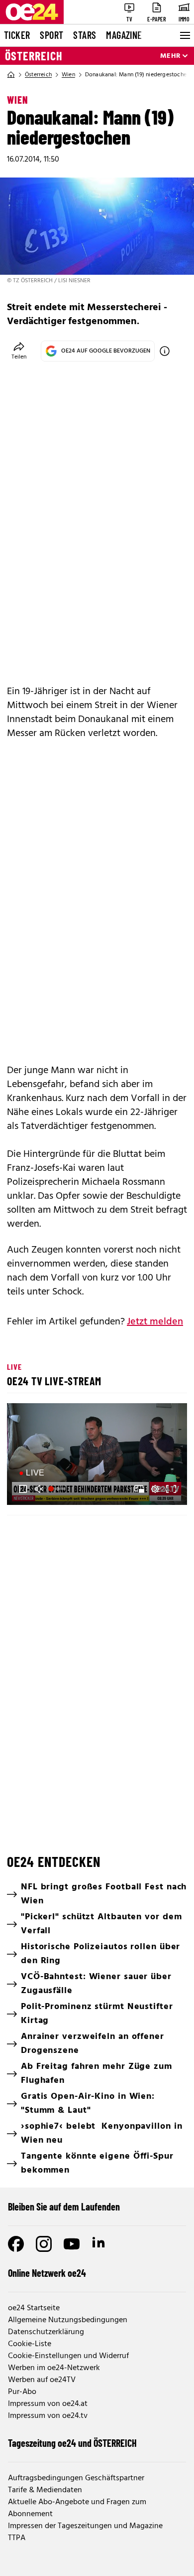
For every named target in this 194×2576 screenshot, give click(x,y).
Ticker (17, 35)
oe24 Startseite (34, 2308)
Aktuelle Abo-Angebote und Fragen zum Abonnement (77, 2508)
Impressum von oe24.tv (48, 2416)
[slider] (58, 1489)
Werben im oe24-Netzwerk (54, 2368)
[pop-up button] (155, 1489)
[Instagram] (44, 2244)
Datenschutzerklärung (46, 2332)
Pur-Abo (22, 2392)
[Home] (11, 75)
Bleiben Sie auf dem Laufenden (64, 2207)
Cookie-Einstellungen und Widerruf (68, 2356)
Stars (85, 35)
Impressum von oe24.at (48, 2404)
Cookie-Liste (30, 2344)
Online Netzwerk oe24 (47, 2273)
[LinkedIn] (99, 2244)
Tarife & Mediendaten (45, 2490)
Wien (68, 75)
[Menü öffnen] (184, 35)
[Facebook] (16, 2244)
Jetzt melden (155, 1322)
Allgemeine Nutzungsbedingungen (68, 2320)
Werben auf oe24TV (42, 2380)
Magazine (124, 35)
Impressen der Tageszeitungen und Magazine (85, 2526)
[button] (98, 1455)
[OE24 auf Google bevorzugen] (165, 351)
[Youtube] (72, 2244)
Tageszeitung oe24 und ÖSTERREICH (72, 2443)
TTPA (17, 2538)
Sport (51, 35)
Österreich (34, 56)
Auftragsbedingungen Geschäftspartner (76, 2478)
